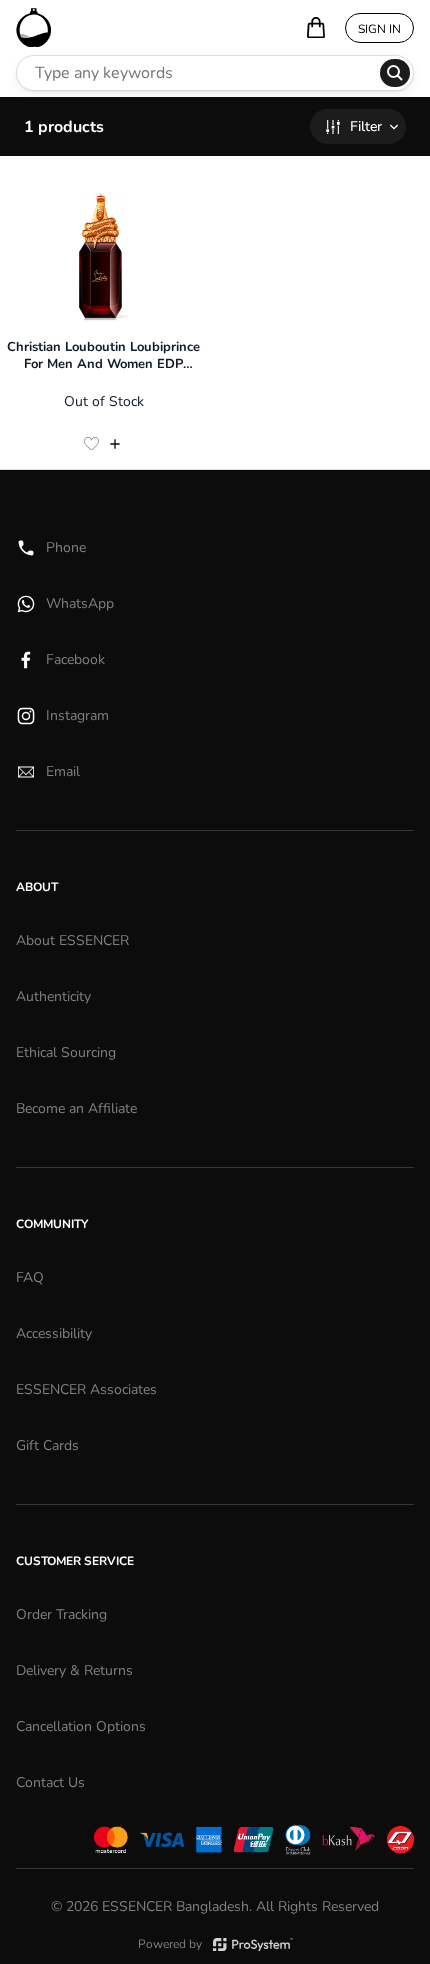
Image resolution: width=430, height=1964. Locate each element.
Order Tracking (61, 1614)
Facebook (75, 659)
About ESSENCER (72, 940)
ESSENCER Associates (86, 1389)
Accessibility (54, 1333)
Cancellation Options (81, 1726)
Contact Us (50, 1782)
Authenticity (53, 996)
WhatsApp (80, 603)
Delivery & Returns (74, 1670)
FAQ (30, 1277)
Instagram (77, 715)
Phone (66, 547)
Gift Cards (47, 1445)
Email (63, 771)
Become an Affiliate (76, 1108)
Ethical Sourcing (66, 1052)
